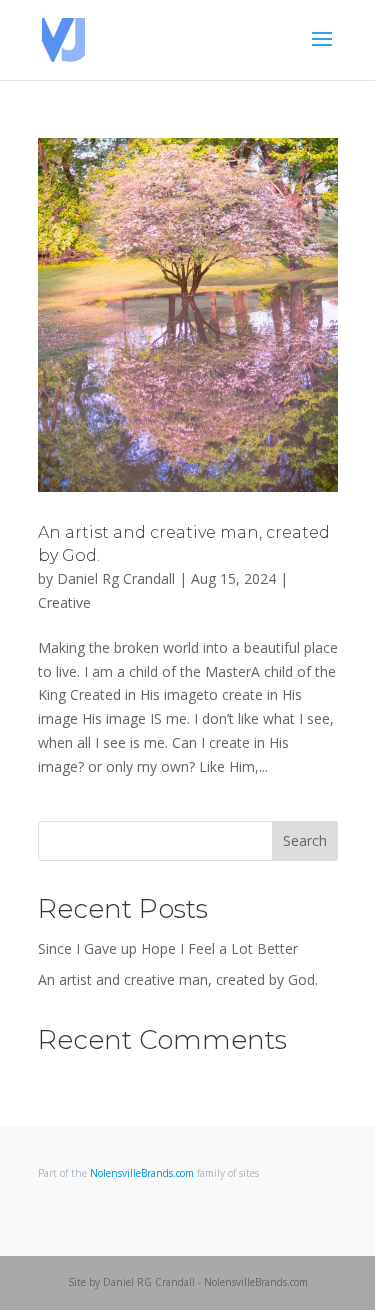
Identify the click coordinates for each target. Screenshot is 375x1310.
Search (305, 840)
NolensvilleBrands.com (142, 1173)
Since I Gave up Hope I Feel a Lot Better (168, 948)
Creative (64, 602)
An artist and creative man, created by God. (178, 979)
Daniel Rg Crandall (116, 578)
